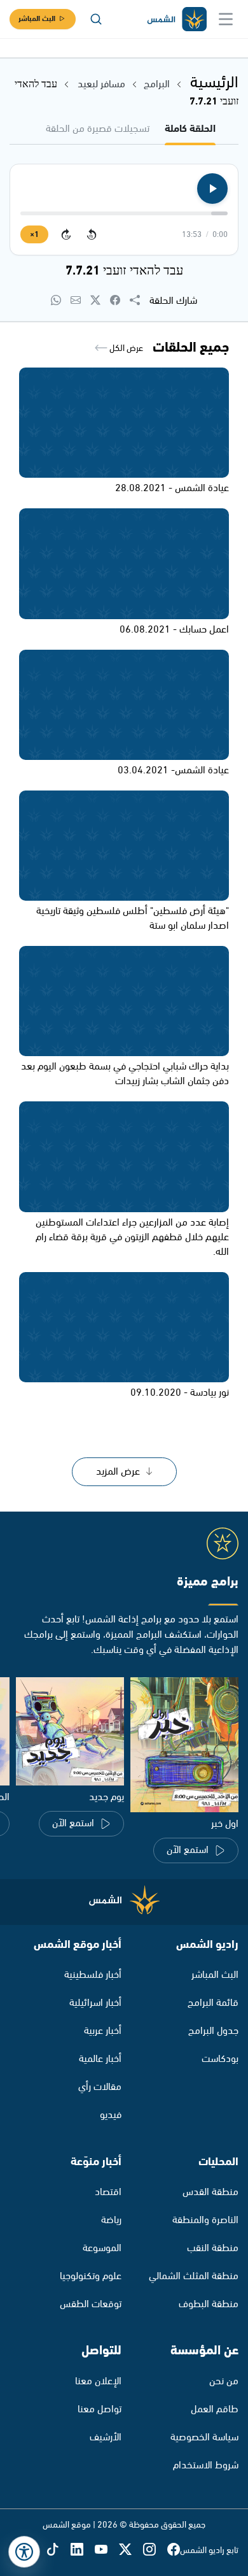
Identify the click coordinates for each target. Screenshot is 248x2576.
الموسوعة (102, 2248)
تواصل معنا (100, 2409)
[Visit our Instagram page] (155, 2551)
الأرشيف (106, 2437)
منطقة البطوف (209, 2304)
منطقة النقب (213, 2248)
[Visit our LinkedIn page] (83, 2551)
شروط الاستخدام (206, 2465)
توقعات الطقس (91, 2304)
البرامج (157, 84)
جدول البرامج (213, 2031)
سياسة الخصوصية (204, 2437)
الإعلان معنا (98, 2381)
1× (34, 235)
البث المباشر (37, 19)
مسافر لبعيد (100, 84)
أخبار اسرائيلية (95, 2003)
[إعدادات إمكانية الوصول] (24, 2552)
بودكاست (220, 2059)
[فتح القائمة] (226, 19)
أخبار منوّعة (96, 2162)
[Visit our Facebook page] (174, 2551)
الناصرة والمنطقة (205, 2220)
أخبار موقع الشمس (78, 1945)
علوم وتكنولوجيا (91, 2276)
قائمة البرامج (213, 2003)
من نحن (224, 2381)
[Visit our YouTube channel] (107, 2551)
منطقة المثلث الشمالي (194, 2276)
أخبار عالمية (100, 2059)
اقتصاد (108, 2192)
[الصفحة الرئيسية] (176, 19)
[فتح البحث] (96, 19)
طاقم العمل (215, 2409)
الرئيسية (214, 83)
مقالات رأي (100, 2087)
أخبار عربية (103, 2031)
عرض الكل (125, 348)
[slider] (124, 213)
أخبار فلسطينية (93, 1975)
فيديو (111, 2115)
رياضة (111, 2220)
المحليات (218, 2162)
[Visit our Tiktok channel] (59, 2551)
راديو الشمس (207, 1945)
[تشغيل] (212, 189)
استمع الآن (188, 1850)
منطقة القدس (210, 2192)
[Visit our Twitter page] (131, 2551)
